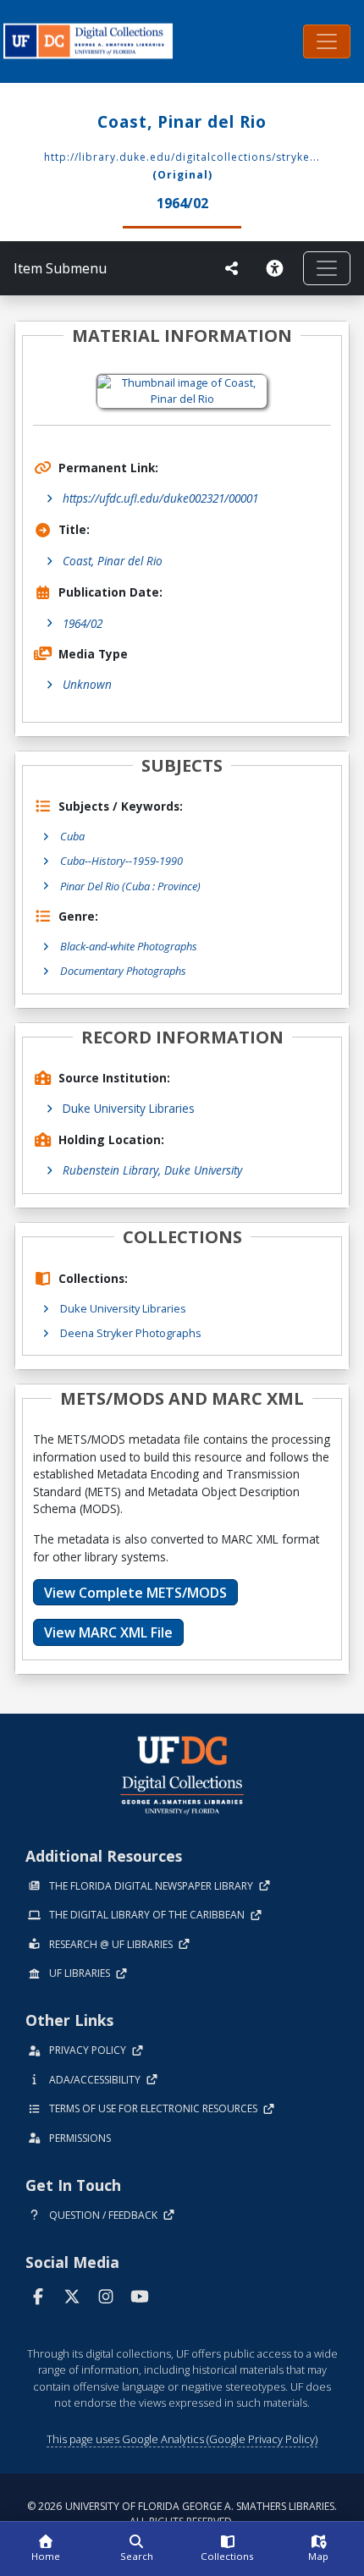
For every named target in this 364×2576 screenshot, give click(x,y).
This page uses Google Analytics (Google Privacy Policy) (182, 2439)
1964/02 (83, 623)
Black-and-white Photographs (129, 946)
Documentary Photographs (123, 971)
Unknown (87, 684)
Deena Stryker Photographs (131, 1333)
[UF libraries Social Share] (232, 268)
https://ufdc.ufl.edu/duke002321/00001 (160, 498)
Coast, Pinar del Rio (113, 561)
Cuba (72, 836)
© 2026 (182, 2514)
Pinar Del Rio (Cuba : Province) (130, 886)
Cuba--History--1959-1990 (121, 861)
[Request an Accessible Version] (278, 268)
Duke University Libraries (129, 1108)
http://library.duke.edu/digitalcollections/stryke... (182, 157)
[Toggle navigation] (327, 41)
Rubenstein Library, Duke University (152, 1170)
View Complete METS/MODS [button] (135, 1593)
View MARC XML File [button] (108, 1632)
